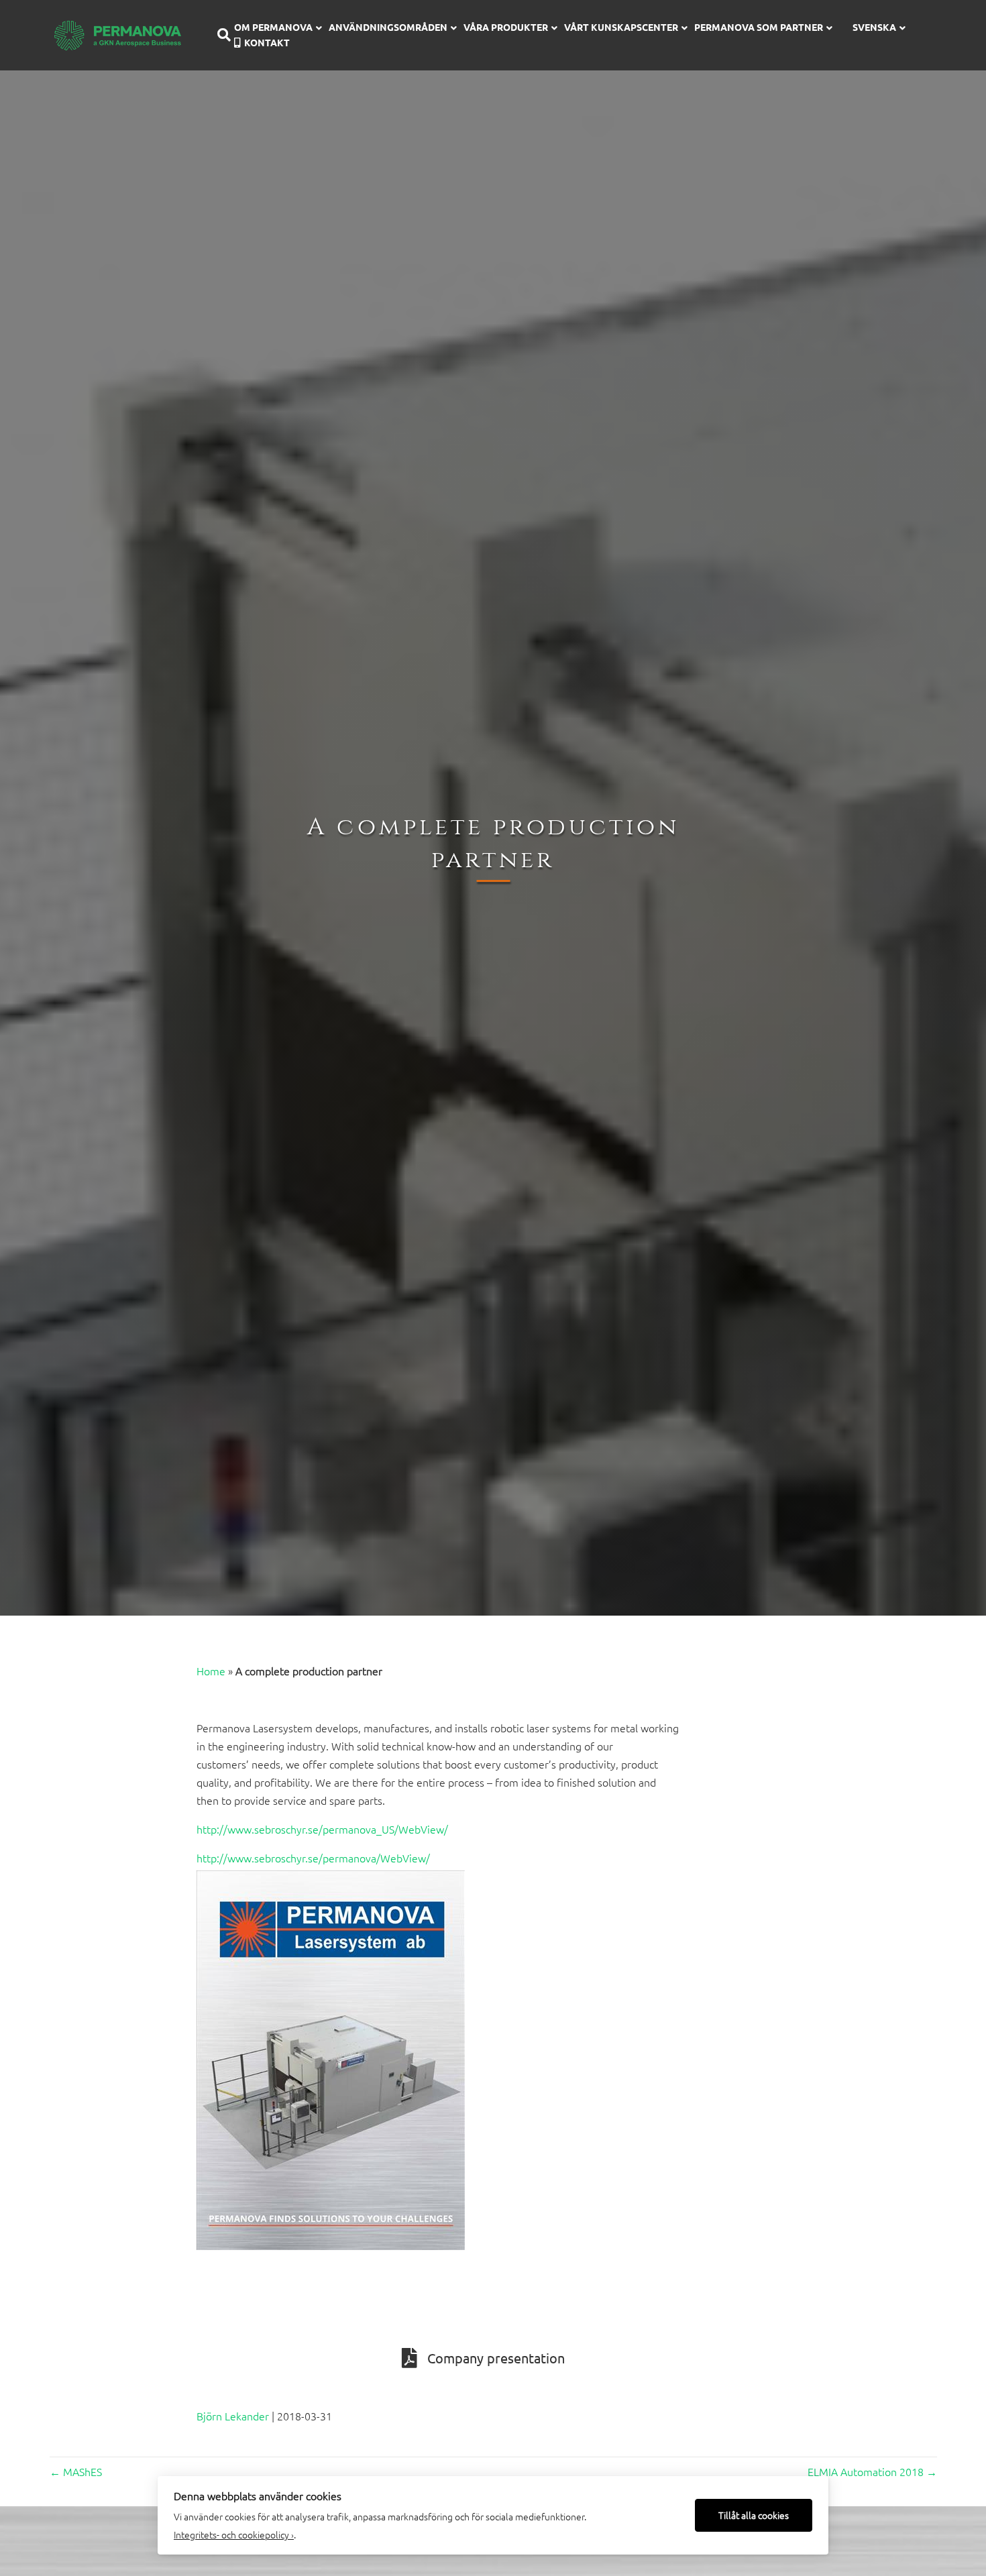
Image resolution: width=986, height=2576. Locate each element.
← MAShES (76, 2471)
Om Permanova (273, 27)
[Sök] (219, 35)
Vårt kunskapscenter (621, 27)
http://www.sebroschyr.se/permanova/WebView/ (313, 1858)
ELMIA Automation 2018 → (872, 2471)
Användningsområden (388, 27)
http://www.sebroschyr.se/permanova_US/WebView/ (322, 1829)
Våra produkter (506, 27)
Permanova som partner (759, 27)
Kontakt (267, 42)
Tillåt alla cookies (754, 2515)
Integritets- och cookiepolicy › (234, 2534)
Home (211, 1671)
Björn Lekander (233, 2416)
